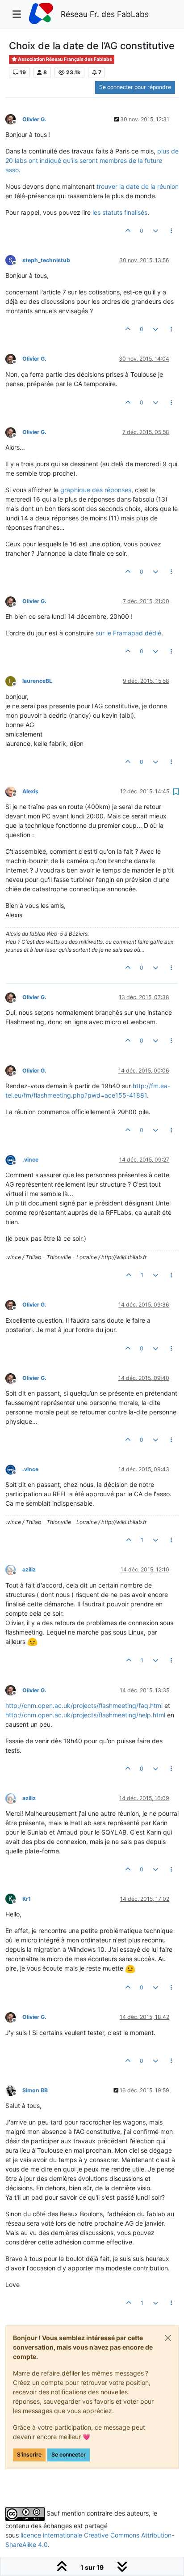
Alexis (30, 791)
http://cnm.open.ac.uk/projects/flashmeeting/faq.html (84, 1705)
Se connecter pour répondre (135, 87)
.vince (30, 1160)
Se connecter (69, 2455)
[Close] (168, 2338)
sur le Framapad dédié (128, 633)
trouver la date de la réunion (138, 186)
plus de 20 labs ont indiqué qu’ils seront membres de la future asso (92, 160)
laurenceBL (37, 681)
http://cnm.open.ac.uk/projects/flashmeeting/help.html (85, 1715)
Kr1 (27, 1899)
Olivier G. (34, 119)
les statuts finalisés (120, 212)
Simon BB (35, 2090)
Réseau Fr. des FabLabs (105, 14)
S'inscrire (29, 2455)
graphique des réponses (96, 490)
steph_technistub (46, 260)
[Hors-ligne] (14, 119)
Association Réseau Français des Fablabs (65, 59)
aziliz (29, 1569)
